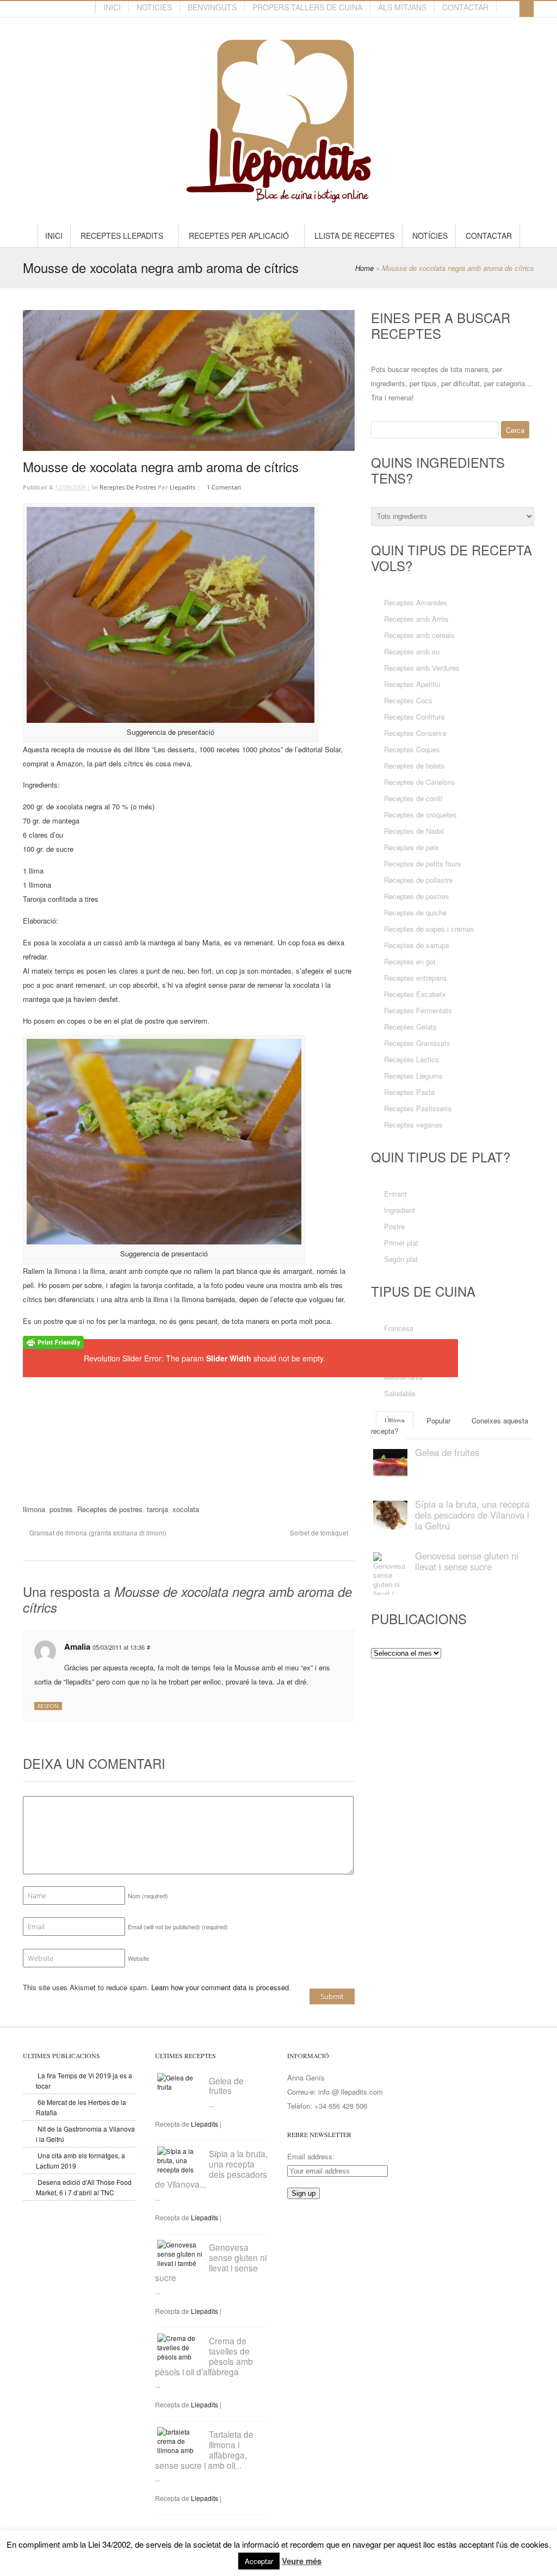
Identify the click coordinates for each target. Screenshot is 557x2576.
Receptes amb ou (412, 651)
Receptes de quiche (415, 912)
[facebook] (65, 9)
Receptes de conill (413, 798)
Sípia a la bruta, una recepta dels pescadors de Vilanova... (211, 2169)
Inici (112, 7)
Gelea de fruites (226, 2086)
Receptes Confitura (414, 717)
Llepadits (182, 487)
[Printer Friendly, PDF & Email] (53, 1343)
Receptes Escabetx (415, 994)
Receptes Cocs (408, 700)
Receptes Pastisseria (418, 1108)
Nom (148, 1896)
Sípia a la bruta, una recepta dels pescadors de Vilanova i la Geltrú (472, 1515)
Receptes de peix (411, 847)
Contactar (465, 7)
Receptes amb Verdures (422, 668)
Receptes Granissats (417, 1043)
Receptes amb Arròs (416, 619)
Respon (48, 1706)
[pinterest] (45, 9)
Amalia (77, 1646)
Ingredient (400, 1210)
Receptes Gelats (410, 1027)
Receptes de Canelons (420, 782)
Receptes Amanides (416, 602)
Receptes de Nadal (414, 831)
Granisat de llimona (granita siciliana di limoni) (97, 1533)
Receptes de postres (128, 487)
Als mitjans (402, 7)
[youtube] (75, 9)
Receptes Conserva (415, 733)
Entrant (395, 1194)
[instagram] (84, 9)
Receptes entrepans (416, 978)
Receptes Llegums (413, 1076)
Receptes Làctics (411, 1059)
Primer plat (401, 1243)
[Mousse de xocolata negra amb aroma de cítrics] (189, 381)
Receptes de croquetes (420, 815)
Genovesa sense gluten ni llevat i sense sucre (467, 1561)
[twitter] (55, 9)
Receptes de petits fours (423, 863)
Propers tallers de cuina (307, 7)
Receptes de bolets (414, 766)
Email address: (311, 2156)
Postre (394, 1226)
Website (138, 1958)
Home (364, 268)
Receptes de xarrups (417, 945)
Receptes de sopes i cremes (429, 929)
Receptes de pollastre (418, 880)
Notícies (154, 7)
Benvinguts (212, 7)
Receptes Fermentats (418, 1010)
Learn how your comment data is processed (220, 1987)
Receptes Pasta (409, 1092)
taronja (157, 1509)
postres (61, 1509)
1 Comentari (224, 487)
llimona (34, 1509)
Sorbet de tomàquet (320, 1533)
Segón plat (401, 1259)
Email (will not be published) (178, 1927)
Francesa (399, 1328)
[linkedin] (35, 9)
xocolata (186, 1509)
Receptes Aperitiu (412, 684)
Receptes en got (410, 961)
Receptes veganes (413, 1125)
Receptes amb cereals (419, 635)
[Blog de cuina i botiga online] (279, 197)
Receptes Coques (412, 749)
